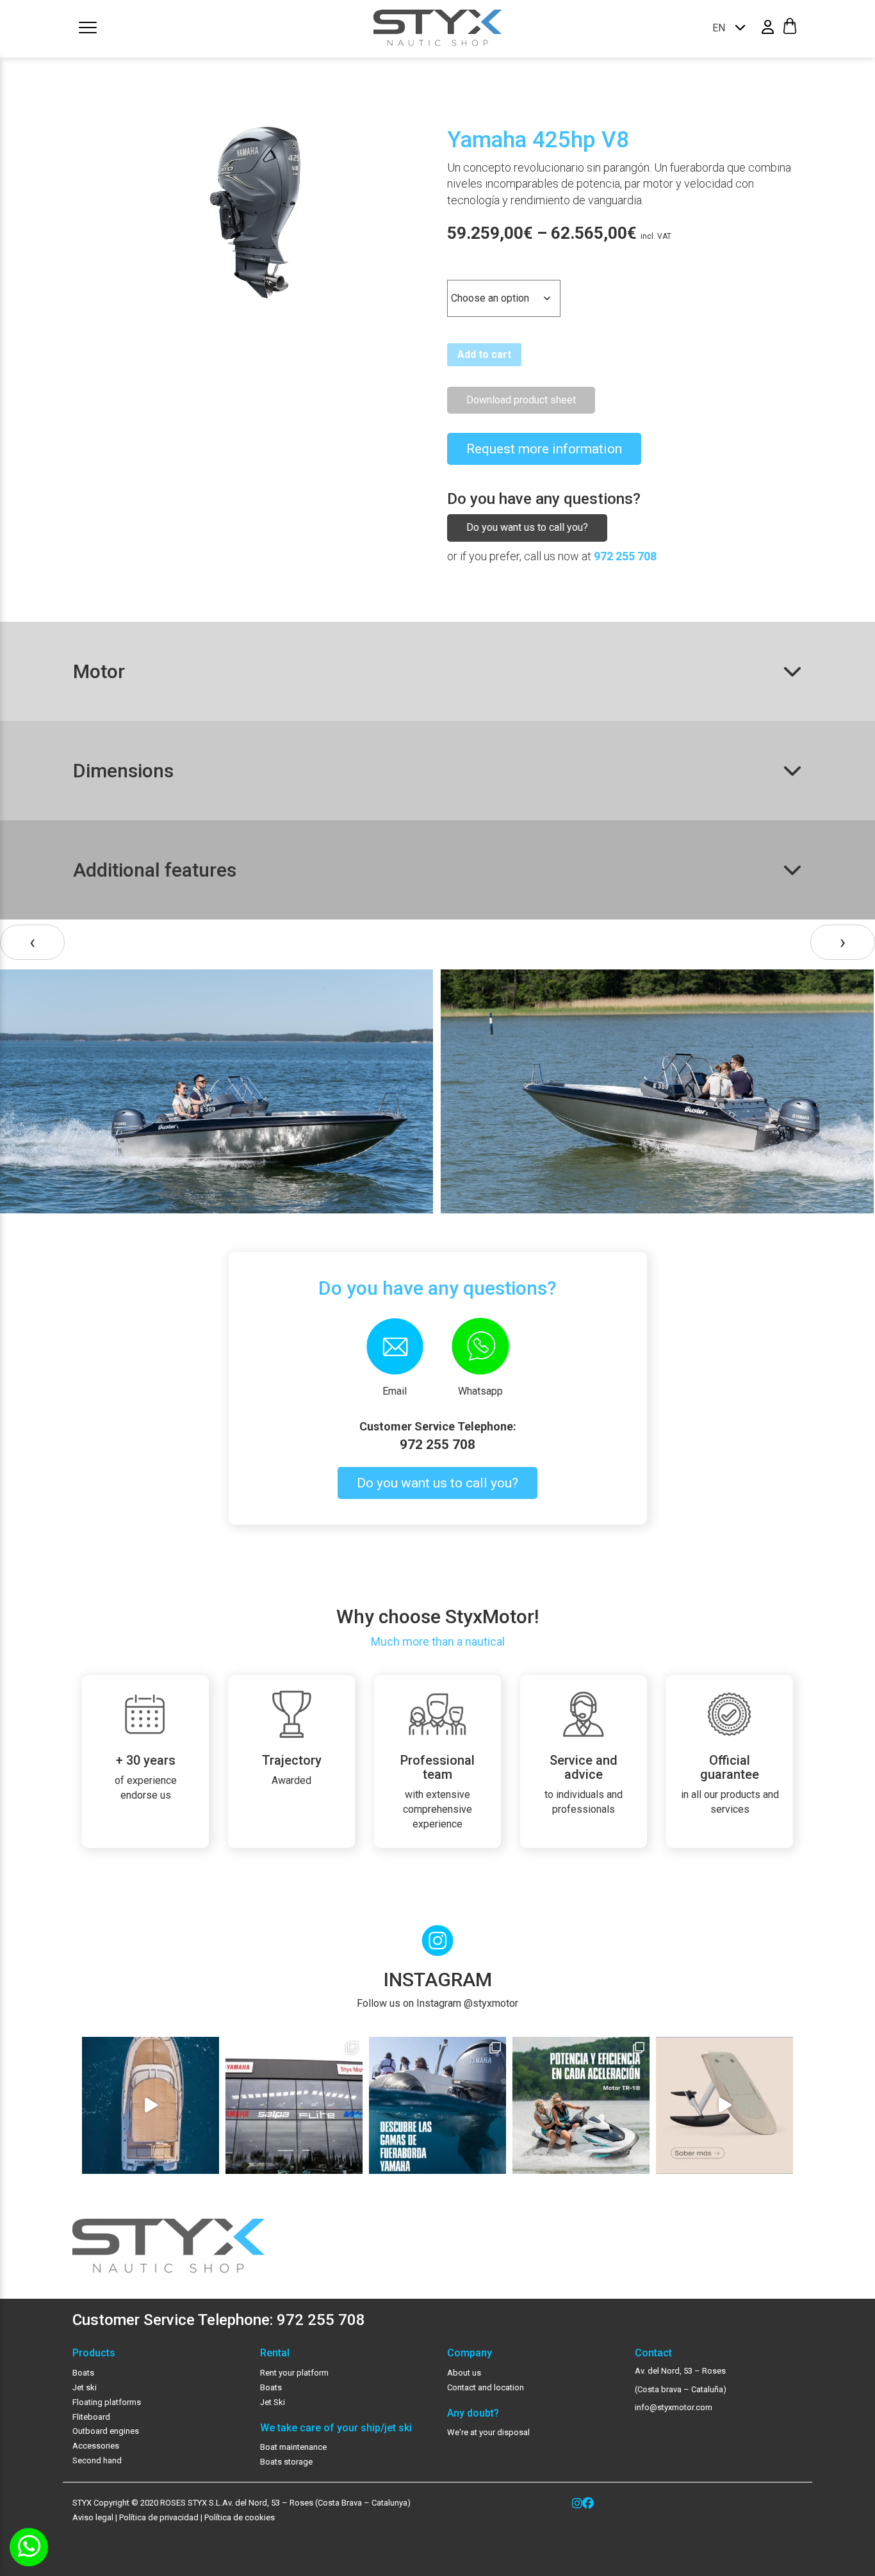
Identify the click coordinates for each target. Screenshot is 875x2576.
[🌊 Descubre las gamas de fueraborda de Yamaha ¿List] (437, 2105)
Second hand (97, 2460)
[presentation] (32, 942)
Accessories (96, 2446)
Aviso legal (93, 2517)
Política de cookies (240, 2517)
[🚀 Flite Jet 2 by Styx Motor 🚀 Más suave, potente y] (724, 2105)
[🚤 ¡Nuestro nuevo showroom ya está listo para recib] (294, 2105)
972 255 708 (625, 556)
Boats (83, 2373)
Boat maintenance (293, 2447)
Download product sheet (521, 400)
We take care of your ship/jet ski (336, 2428)
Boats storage (286, 2462)
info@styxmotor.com (674, 2407)
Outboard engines (106, 2431)
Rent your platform (294, 2373)
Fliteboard (91, 2417)
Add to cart (484, 354)
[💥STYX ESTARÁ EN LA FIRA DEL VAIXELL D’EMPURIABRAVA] (151, 2105)
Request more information (544, 449)
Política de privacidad (158, 2517)
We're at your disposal (488, 2432)
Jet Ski (273, 2402)
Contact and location (486, 2387)
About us (464, 2373)
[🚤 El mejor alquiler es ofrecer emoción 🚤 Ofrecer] (581, 2105)
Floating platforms (107, 2402)
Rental (275, 2353)
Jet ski (85, 2387)
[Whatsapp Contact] (29, 2547)
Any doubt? (473, 2413)
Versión (466, 269)
